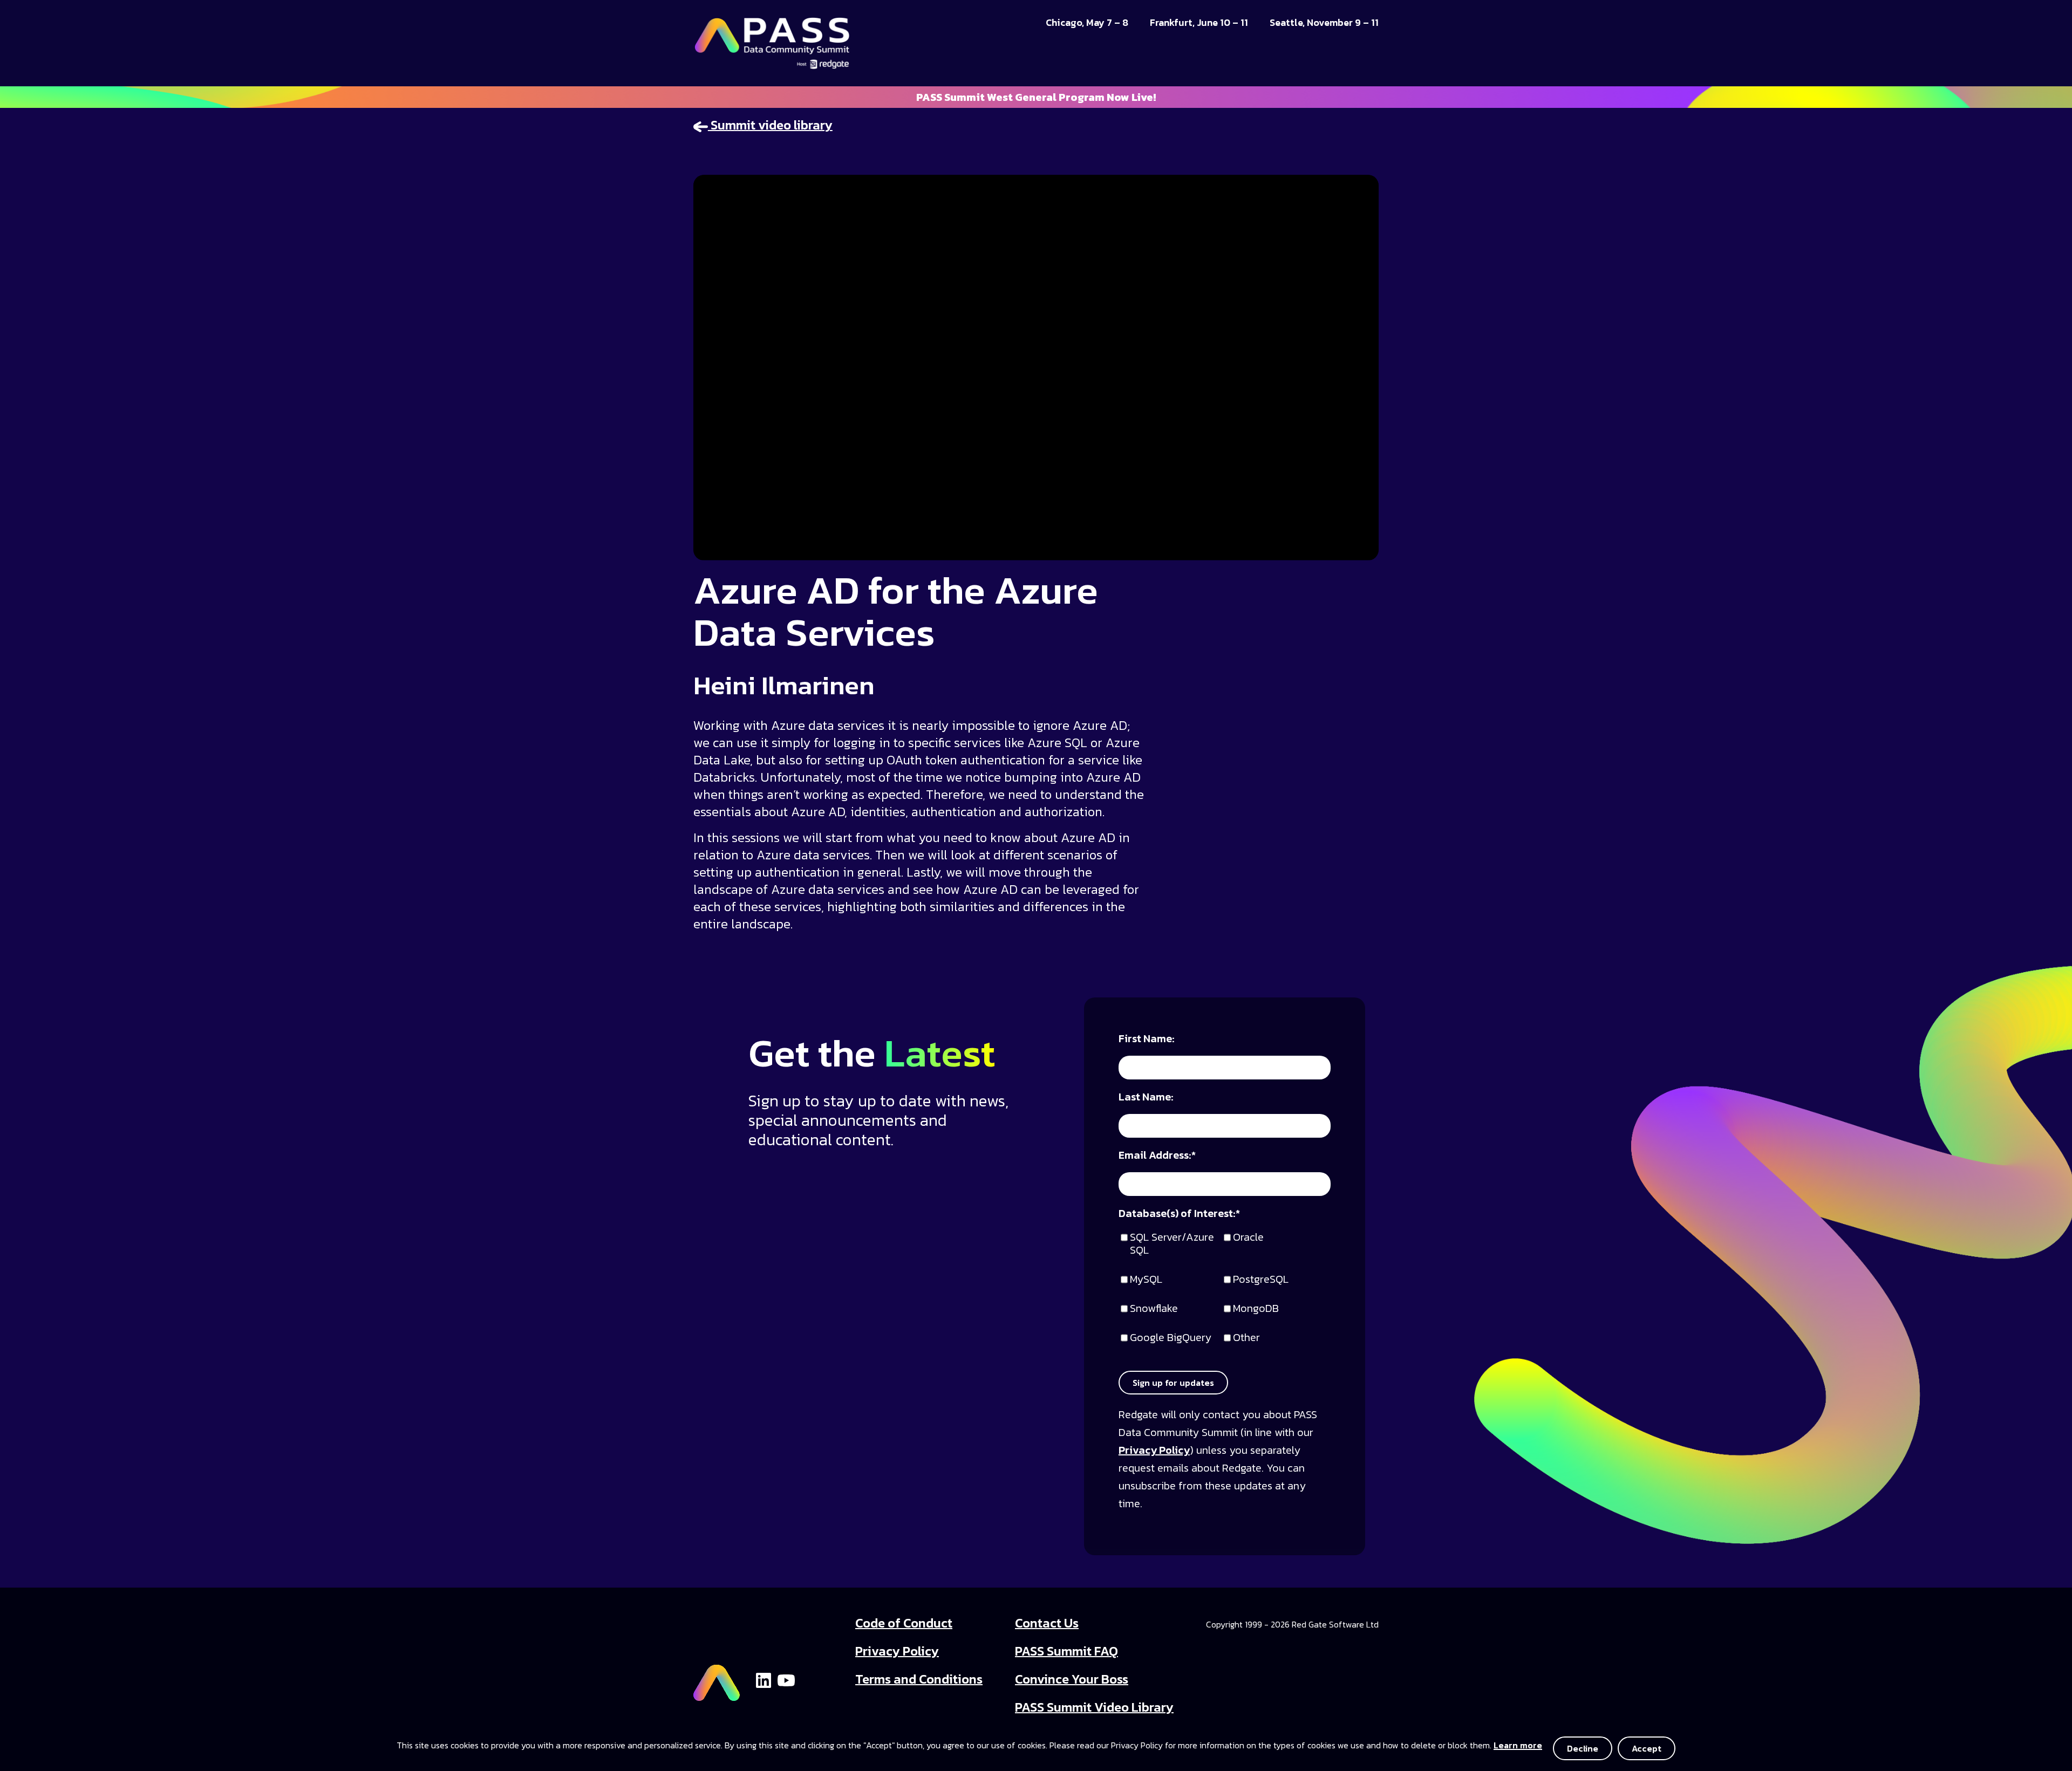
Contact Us (1047, 1623)
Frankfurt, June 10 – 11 (1199, 23)
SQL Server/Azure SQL (1172, 1244)
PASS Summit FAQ (1066, 1651)
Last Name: (1146, 1098)
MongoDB (1256, 1309)
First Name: (1147, 1039)
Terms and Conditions (919, 1679)
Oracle (1248, 1238)
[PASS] (717, 1678)
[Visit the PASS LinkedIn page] (764, 1679)
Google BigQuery (1171, 1338)
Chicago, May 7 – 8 (1087, 23)
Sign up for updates (1173, 1383)
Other (1246, 1338)
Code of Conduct (904, 1623)
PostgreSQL (1261, 1280)
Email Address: (1157, 1156)
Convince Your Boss (1072, 1679)
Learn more (1518, 1745)
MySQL (1146, 1280)
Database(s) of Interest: (1179, 1214)
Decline (1583, 1748)
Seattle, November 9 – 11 (1324, 23)
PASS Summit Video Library (1094, 1707)
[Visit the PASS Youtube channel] (786, 1679)
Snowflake (1154, 1309)
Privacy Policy (1154, 1450)
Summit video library (770, 125)
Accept (1647, 1748)
